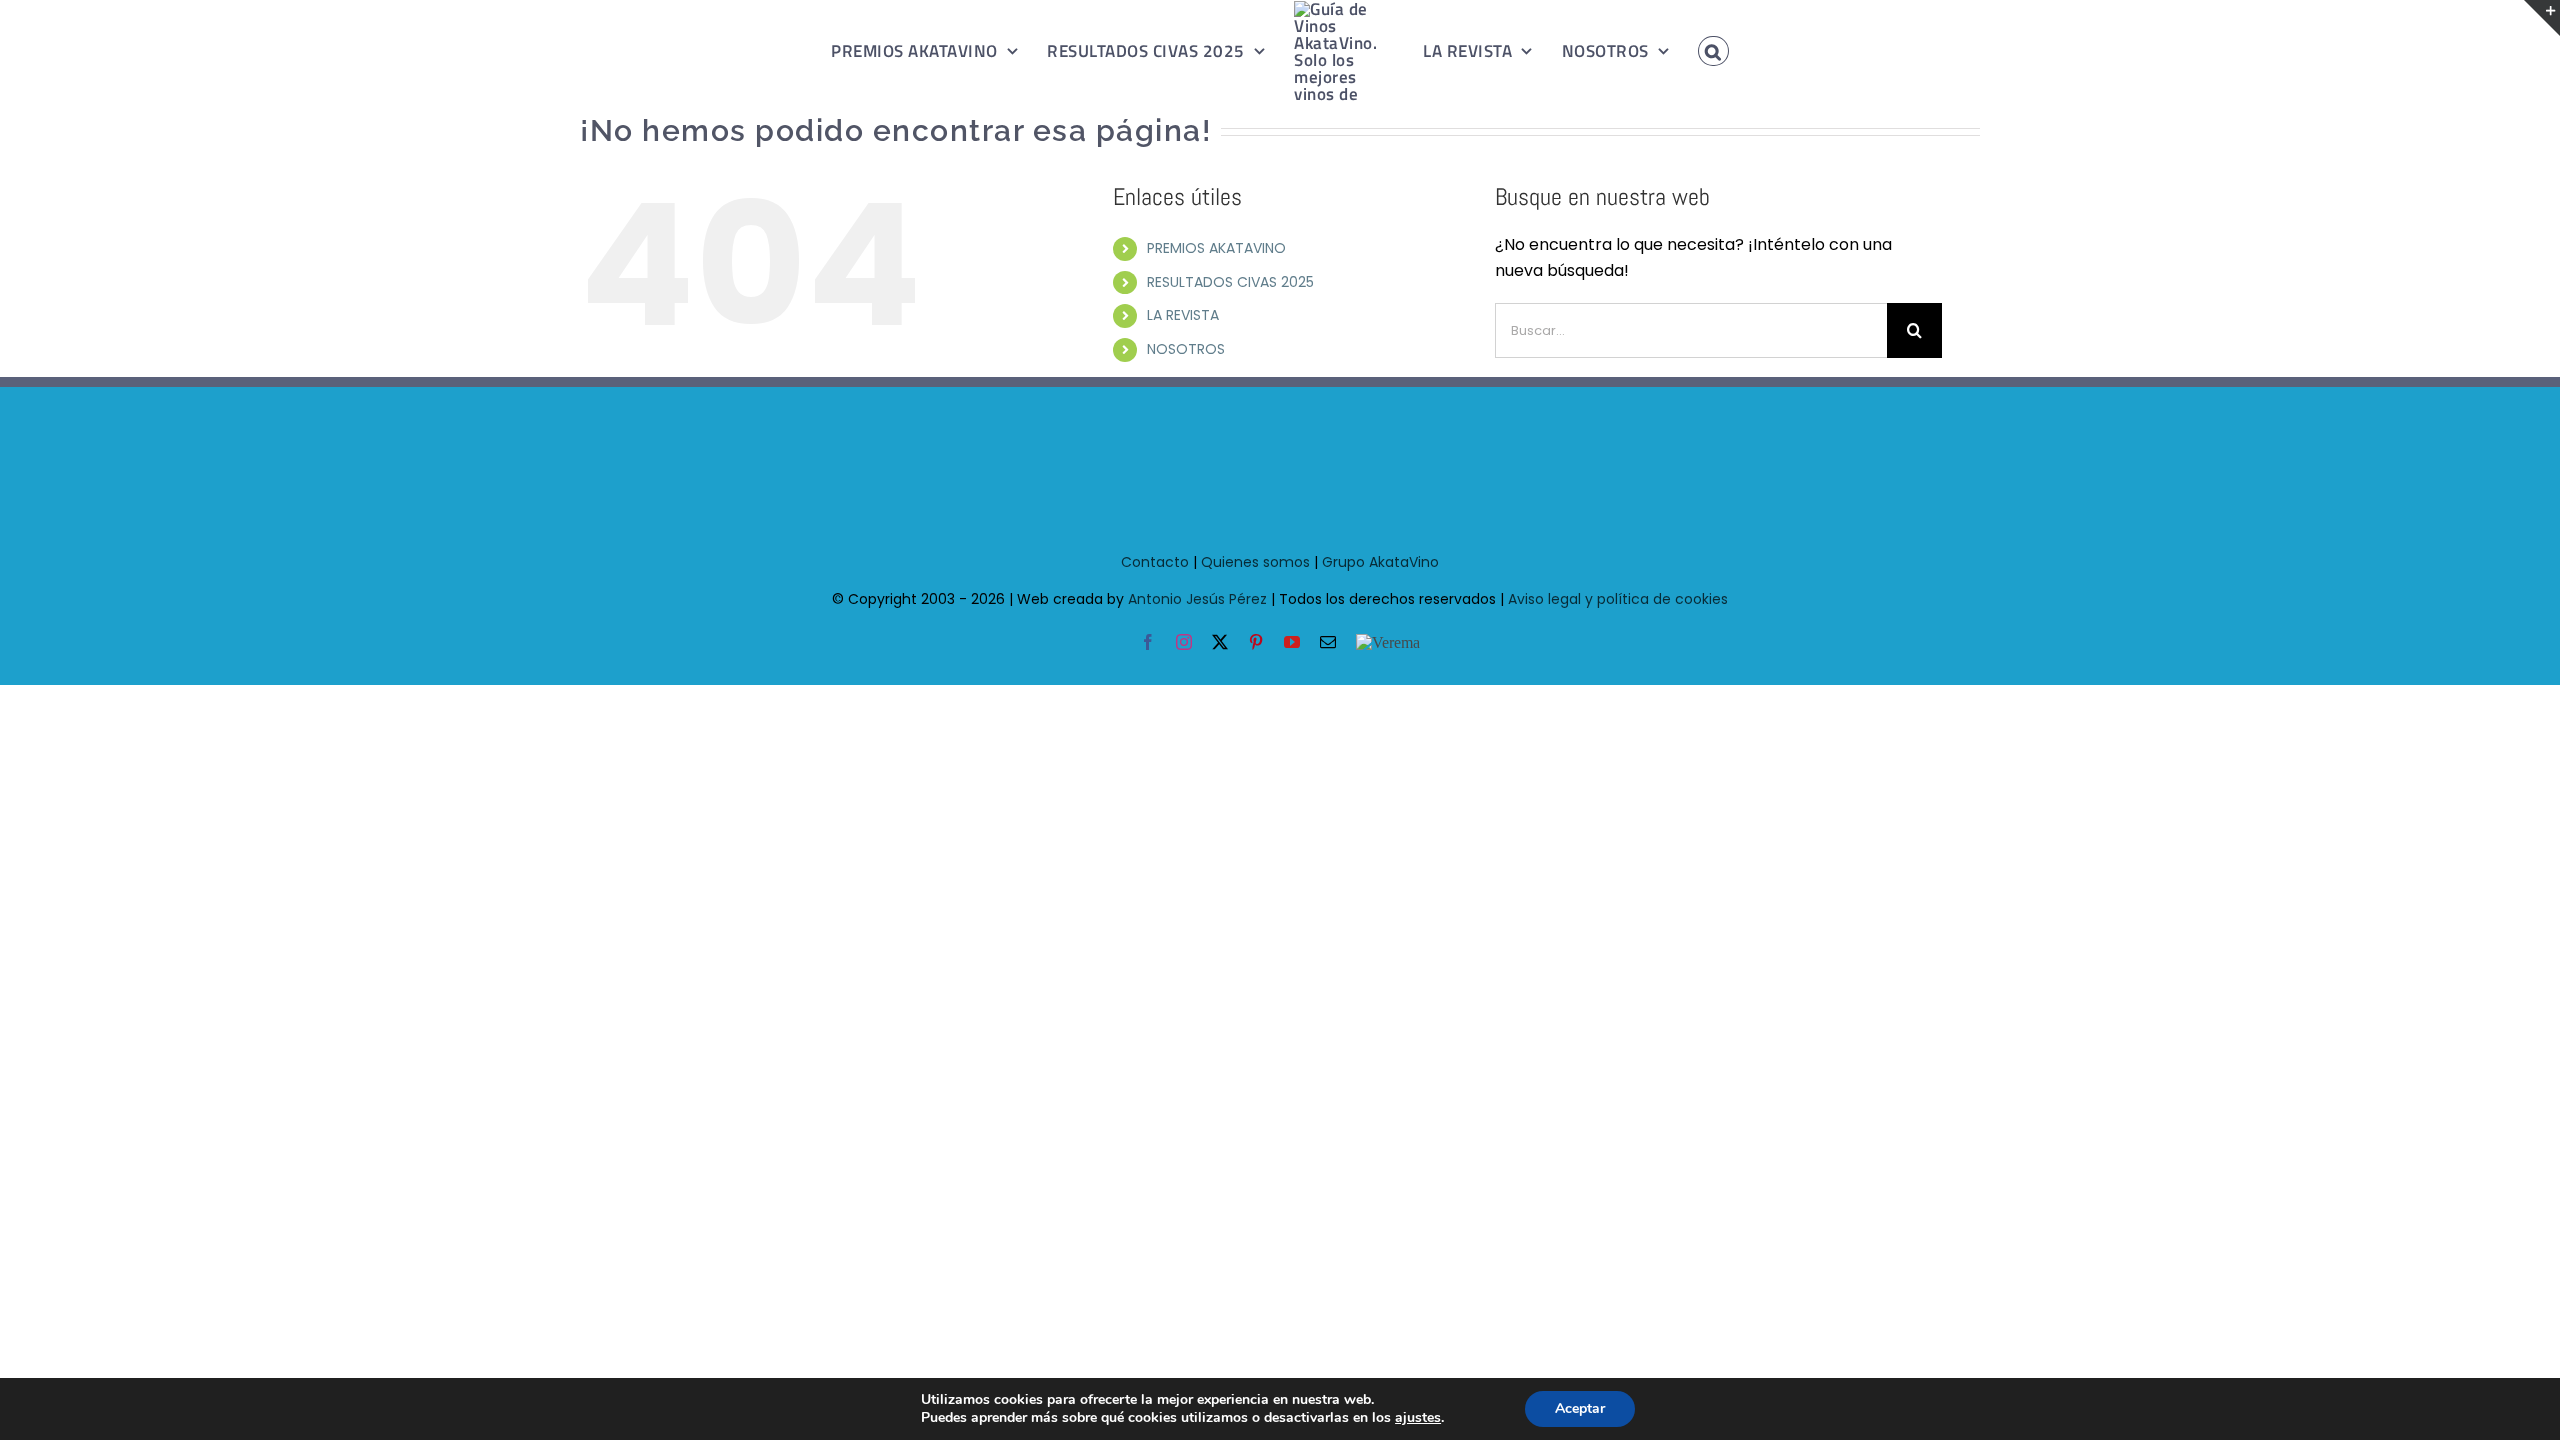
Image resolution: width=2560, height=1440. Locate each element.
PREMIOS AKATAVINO (1216, 248)
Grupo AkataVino (1380, 562)
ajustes (1418, 1418)
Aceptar (1580, 1408)
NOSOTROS (1186, 349)
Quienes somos (1255, 562)
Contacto (1155, 562)
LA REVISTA (1183, 315)
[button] (1691, 51)
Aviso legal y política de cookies (1618, 599)
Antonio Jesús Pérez (1197, 599)
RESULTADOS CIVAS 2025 (1230, 282)
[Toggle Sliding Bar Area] (2542, 18)
